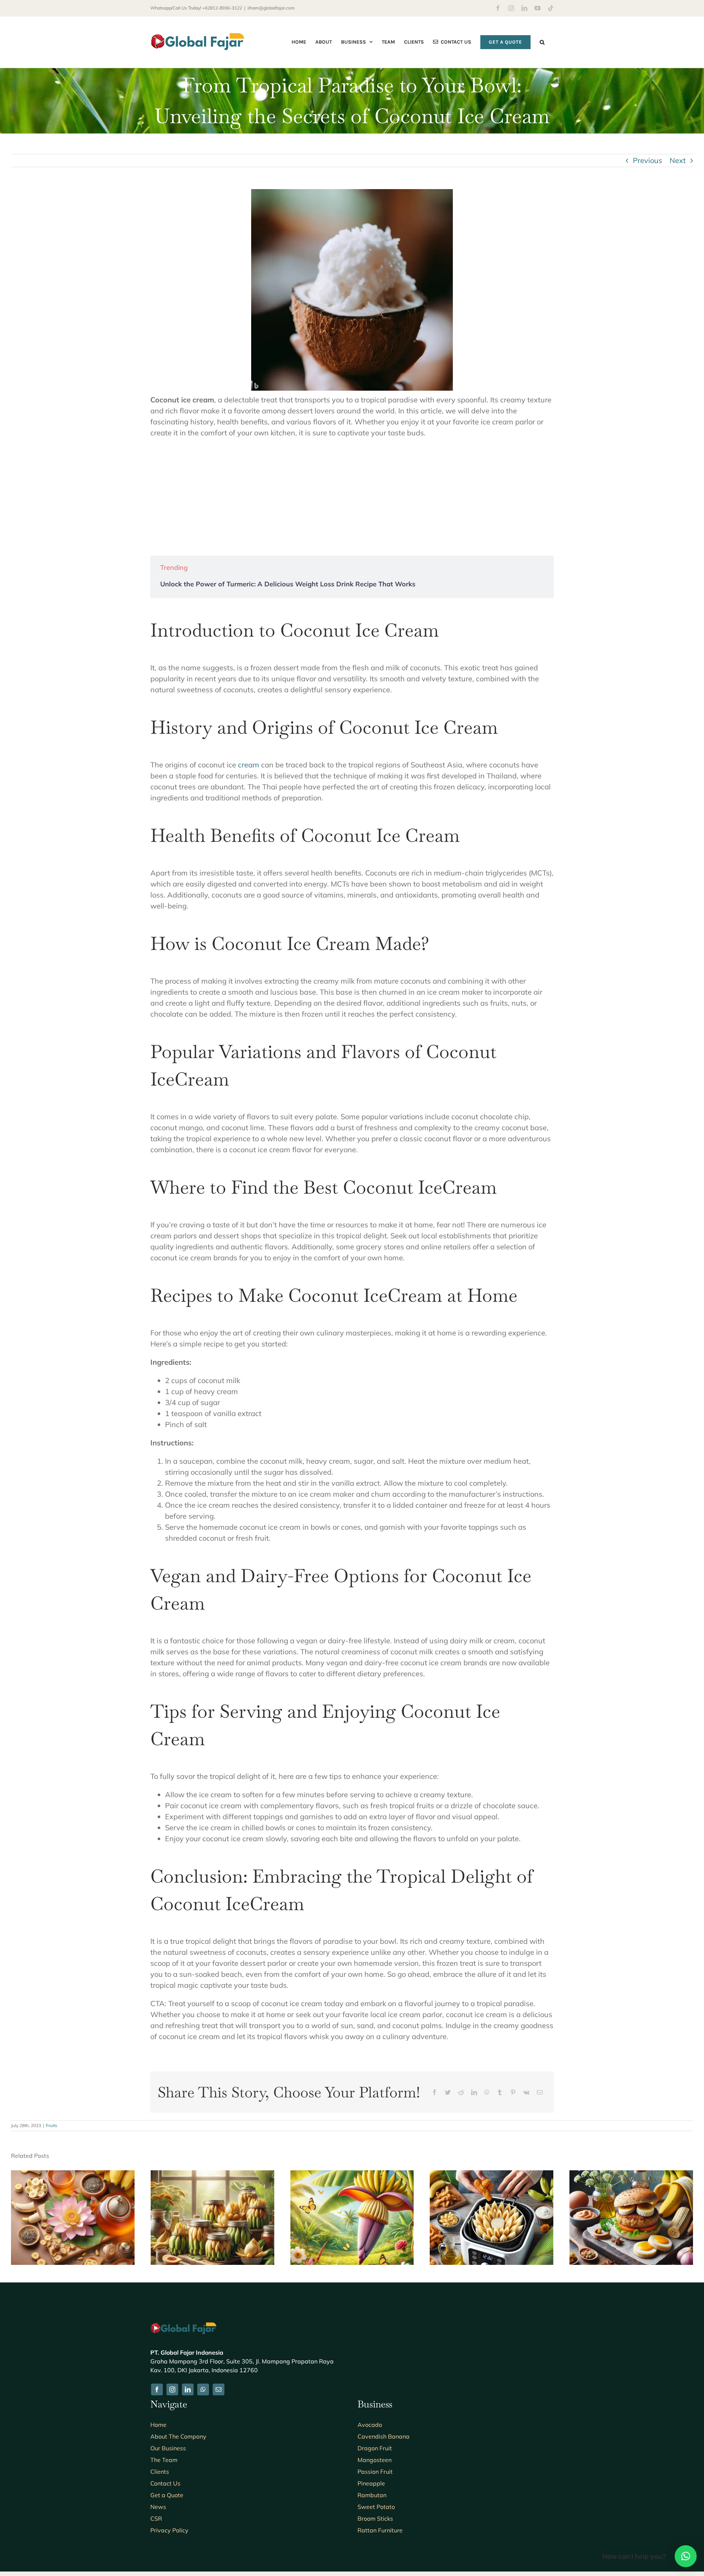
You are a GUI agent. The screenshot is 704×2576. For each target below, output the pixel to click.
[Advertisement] (352, 497)
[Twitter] (448, 2092)
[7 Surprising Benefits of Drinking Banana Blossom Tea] (73, 2175)
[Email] (540, 2092)
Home (158, 2425)
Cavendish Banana (384, 2436)
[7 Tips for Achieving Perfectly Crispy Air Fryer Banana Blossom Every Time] (492, 2175)
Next (678, 160)
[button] (542, 42)
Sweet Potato (376, 2507)
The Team (164, 2460)
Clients (160, 2472)
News (158, 2507)
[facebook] (157, 2389)
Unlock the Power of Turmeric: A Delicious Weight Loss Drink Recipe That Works (288, 584)
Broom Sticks (375, 2518)
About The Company (178, 2436)
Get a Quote (167, 2495)
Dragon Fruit (375, 2448)
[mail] (219, 2389)
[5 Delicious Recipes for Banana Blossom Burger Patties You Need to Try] (631, 2175)
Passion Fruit (375, 2472)
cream (249, 765)
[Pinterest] (513, 2092)
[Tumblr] (500, 2092)
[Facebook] (434, 2092)
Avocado (370, 2425)
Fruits (52, 2125)
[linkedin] (188, 2389)
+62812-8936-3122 (222, 8)
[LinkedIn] (474, 2092)
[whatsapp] (203, 2389)
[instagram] (172, 2389)
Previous (648, 160)
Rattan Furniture (380, 2530)
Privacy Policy (169, 2530)
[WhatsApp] (487, 2092)
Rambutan (372, 2495)
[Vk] (526, 2092)
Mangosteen (375, 2460)
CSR (156, 2518)
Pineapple (371, 2483)
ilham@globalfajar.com (271, 8)
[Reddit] (461, 2092)
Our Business (168, 2448)
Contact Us (165, 2483)
